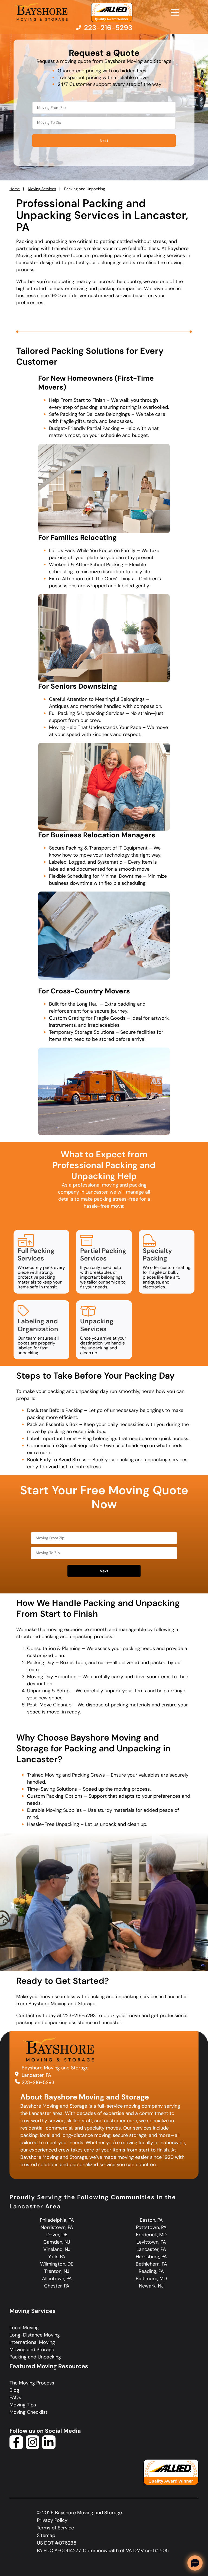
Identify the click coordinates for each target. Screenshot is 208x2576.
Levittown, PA (151, 2242)
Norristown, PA (57, 2227)
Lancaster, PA (151, 2249)
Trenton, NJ (57, 2271)
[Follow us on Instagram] (32, 2447)
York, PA (57, 2257)
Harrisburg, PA (151, 2257)
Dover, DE (57, 2235)
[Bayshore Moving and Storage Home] (41, 12)
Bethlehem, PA (151, 2264)
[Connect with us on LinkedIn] (49, 2447)
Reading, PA (151, 2271)
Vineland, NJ (57, 2249)
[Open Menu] (175, 12)
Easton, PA (151, 2220)
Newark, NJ (151, 2286)
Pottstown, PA (151, 2227)
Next (104, 141)
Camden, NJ (57, 2242)
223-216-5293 (38, 2082)
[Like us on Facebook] (16, 2447)
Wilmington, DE (57, 2264)
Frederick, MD (151, 2235)
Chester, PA (57, 2286)
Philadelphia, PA (57, 2220)
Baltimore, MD (151, 2279)
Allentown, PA (57, 2279)
